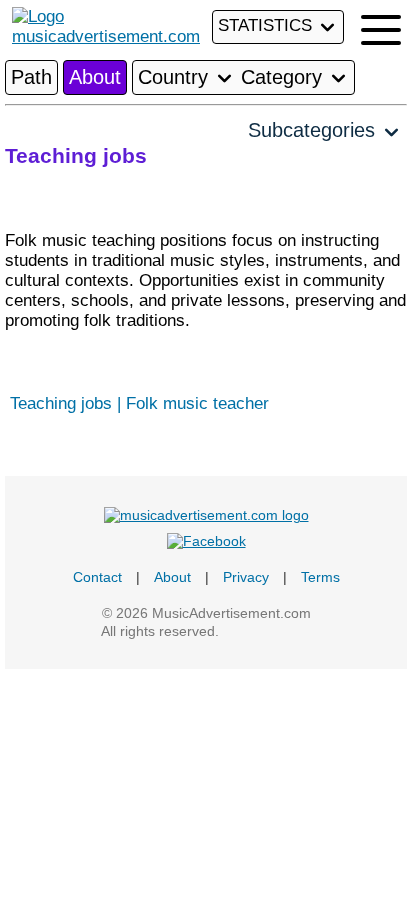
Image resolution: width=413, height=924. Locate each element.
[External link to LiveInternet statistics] (267, 631)
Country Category (233, 77)
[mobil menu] (381, 30)
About (95, 77)
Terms (320, 577)
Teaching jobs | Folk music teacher (139, 403)
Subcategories (314, 130)
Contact (97, 577)
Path (31, 77)
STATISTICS (267, 25)
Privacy (246, 577)
